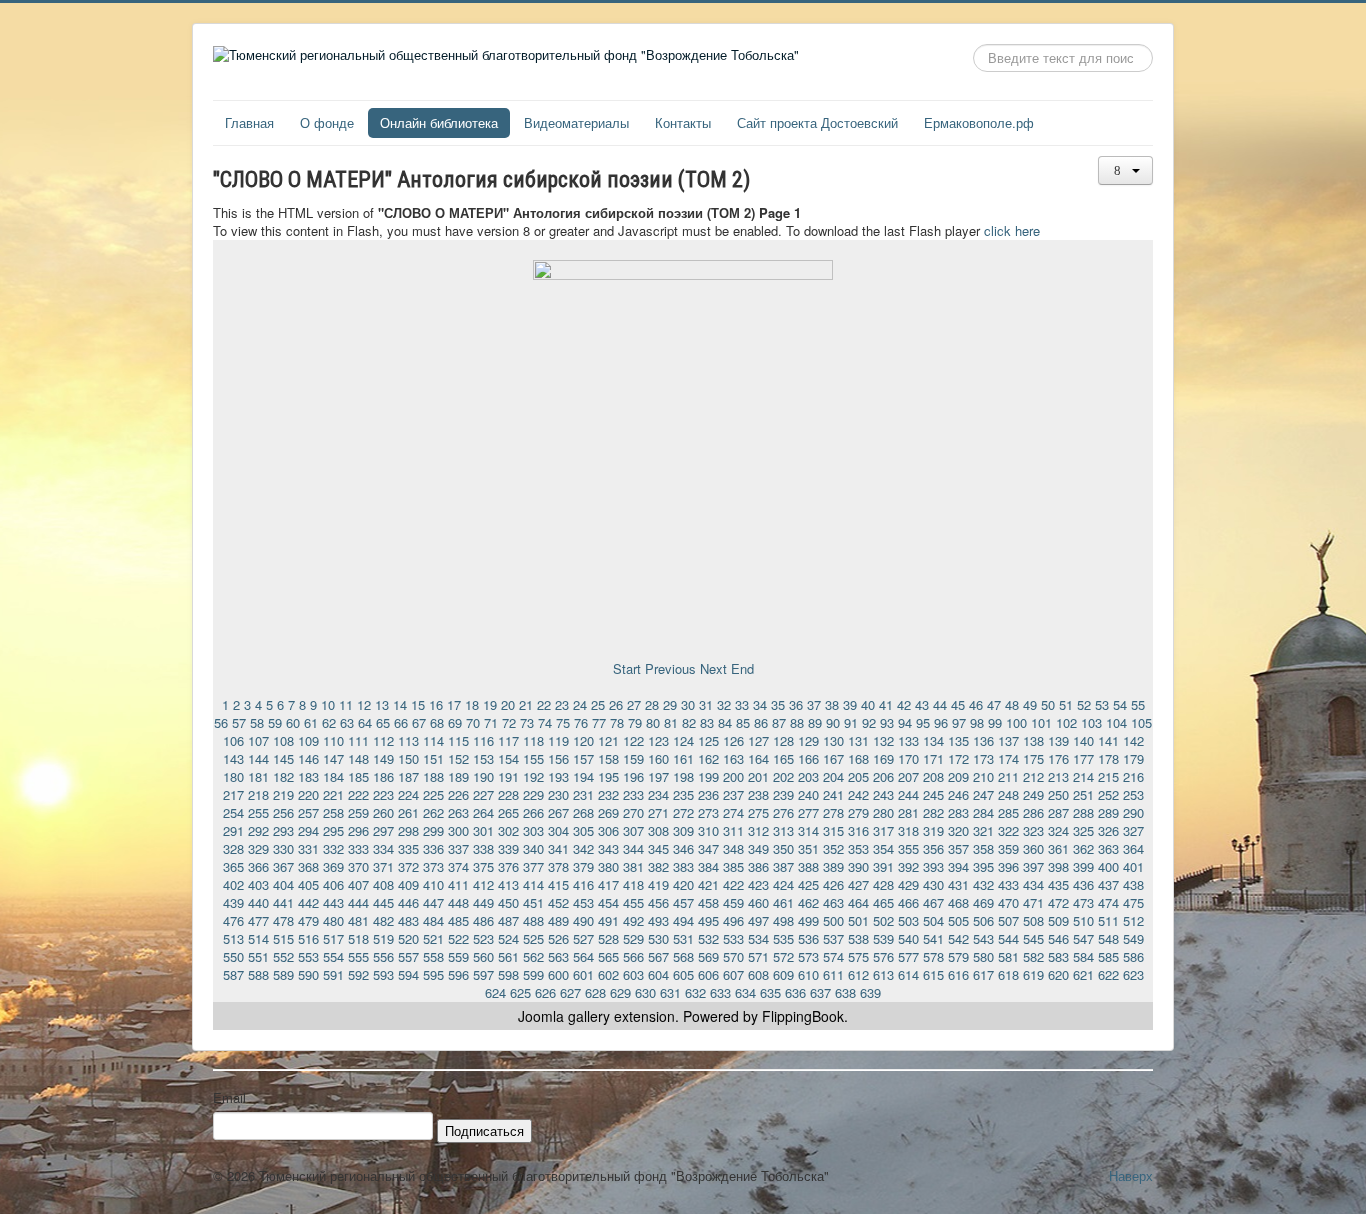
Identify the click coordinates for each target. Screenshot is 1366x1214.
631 (670, 992)
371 (383, 866)
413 (508, 884)
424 (783, 884)
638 (845, 992)
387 (783, 866)
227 (483, 794)
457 (683, 902)
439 (233, 902)
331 (308, 848)
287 (1058, 812)
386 (758, 866)
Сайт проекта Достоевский (817, 122)
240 (808, 794)
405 (308, 884)
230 (558, 794)
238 (758, 794)
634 (745, 992)
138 (1033, 740)
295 (333, 830)
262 (433, 812)
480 (333, 920)
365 (233, 866)
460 (758, 902)
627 (570, 992)
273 (708, 812)
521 (433, 938)
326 (1108, 830)
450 (508, 902)
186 (383, 776)
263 (458, 812)
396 (1008, 866)
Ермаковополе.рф (979, 122)
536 (808, 938)
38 (832, 704)
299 (433, 830)
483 (408, 920)
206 (883, 776)
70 (473, 722)
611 (833, 974)
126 (733, 740)
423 (758, 884)
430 (933, 884)
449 (483, 902)
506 (983, 920)
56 (221, 722)
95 (923, 722)
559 (458, 956)
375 (483, 866)
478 (283, 920)
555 (358, 956)
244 (908, 794)
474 (1108, 902)
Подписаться (484, 1130)
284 (983, 812)
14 (400, 704)
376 (508, 866)
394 (958, 866)
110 (333, 740)
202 (783, 776)
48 (1012, 704)
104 (1116, 722)
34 (760, 704)
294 (308, 830)
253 (1133, 794)
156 (558, 758)
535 (783, 938)
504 (933, 920)
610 (808, 974)
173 (983, 758)
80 (653, 722)
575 (858, 956)
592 (358, 974)
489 (558, 920)
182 (283, 776)
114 (433, 740)
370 (358, 866)
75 (563, 722)
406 (333, 884)
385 (733, 866)
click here (1012, 230)
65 (383, 722)
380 (608, 866)
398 (1058, 866)
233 (633, 794)
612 (858, 974)
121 (608, 740)
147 (333, 758)
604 (658, 974)
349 (758, 848)
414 (533, 884)
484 (433, 920)
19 (490, 704)
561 (508, 956)
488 (533, 920)
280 (883, 812)
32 (724, 704)
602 (608, 974)
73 (527, 722)
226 (458, 794)
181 (258, 776)
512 (1133, 920)
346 (683, 848)
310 (708, 830)
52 (1084, 704)
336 (433, 848)
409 (408, 884)
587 (233, 974)
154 (508, 758)
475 (1133, 902)
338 (483, 848)
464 (858, 902)
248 (1008, 794)
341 (558, 848)
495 (708, 920)
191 (508, 776)
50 (1048, 704)
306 (608, 830)
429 (908, 884)
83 (707, 722)
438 (1133, 884)
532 (708, 938)
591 (333, 974)
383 (683, 866)
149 (383, 758)
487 (508, 920)
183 (308, 776)
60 (293, 722)
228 (508, 794)
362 (1083, 848)
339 (508, 848)
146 (308, 758)
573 (808, 956)
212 (1033, 776)
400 (1108, 866)
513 (233, 938)
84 (725, 722)
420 (683, 884)
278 (833, 812)
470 (1008, 902)
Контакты (683, 122)
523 (483, 938)
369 (333, 866)
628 (595, 992)
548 (1108, 938)
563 (558, 956)
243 (883, 794)
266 (533, 812)
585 (1108, 956)
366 (258, 866)
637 (820, 992)
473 (1083, 902)
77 (599, 722)
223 (383, 794)
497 (758, 920)
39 (850, 704)
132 (883, 740)
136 (983, 740)
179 (1133, 758)
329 (258, 848)
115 (458, 740)
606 (708, 974)
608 (758, 974)
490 (583, 920)
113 (408, 740)
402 (233, 884)
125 (708, 740)
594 (408, 974)
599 (533, 974)
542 (958, 938)
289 (1108, 812)
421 (708, 884)
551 (258, 956)
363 (1108, 848)
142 (1133, 740)
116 (483, 740)
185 (358, 776)
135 (958, 740)
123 (658, 740)
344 (633, 848)
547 (1083, 938)
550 (233, 956)
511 (1108, 920)
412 (483, 884)
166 (808, 758)
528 (608, 938)
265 (508, 812)
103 (1091, 722)
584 (1083, 956)
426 (833, 884)
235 (683, 794)
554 (333, 956)
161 (683, 758)
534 (758, 938)
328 (233, 848)
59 (275, 722)
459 (733, 902)
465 (883, 902)
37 (814, 704)
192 (533, 776)
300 (458, 830)
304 (558, 830)
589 (283, 974)
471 (1033, 902)
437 (1108, 884)
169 (883, 758)
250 (1058, 794)
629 (620, 992)
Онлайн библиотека (439, 122)
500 (833, 920)
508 (1033, 920)
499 (808, 920)
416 (583, 884)
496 (733, 920)
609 (783, 974)
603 (633, 974)
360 (1033, 848)
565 (608, 956)
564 (583, 956)
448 (458, 902)
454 (608, 902)
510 (1083, 920)
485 (458, 920)
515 (283, 938)
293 (283, 830)
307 (633, 830)
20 (508, 704)
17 (454, 704)
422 (733, 884)
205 (858, 776)
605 (683, 974)
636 (795, 992)
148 (358, 758)
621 (1083, 974)
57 (239, 722)
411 (458, 884)
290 (1133, 812)
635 (770, 992)
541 (933, 938)
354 (883, 848)
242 (858, 794)
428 (883, 884)
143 (233, 758)
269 (608, 812)
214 (1083, 776)
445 (383, 902)
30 (688, 704)
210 (983, 776)
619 (1033, 974)
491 (608, 920)
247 (983, 794)
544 (1008, 938)
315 (833, 830)
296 (358, 830)
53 (1102, 704)
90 (833, 722)
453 (583, 902)
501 (858, 920)
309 (683, 830)
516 (308, 938)
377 (533, 866)
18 (472, 704)
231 (583, 794)
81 (671, 722)
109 (308, 740)
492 (633, 920)
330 (283, 848)
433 (1008, 884)
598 (508, 974)
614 (908, 974)
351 (808, 848)
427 (858, 884)
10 (328, 704)
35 (778, 704)
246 (958, 794)
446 (408, 902)
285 (1008, 812)
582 (1033, 956)
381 (633, 866)
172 (958, 758)
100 (1016, 722)
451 (533, 902)
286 (1033, 812)
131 (858, 740)
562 (533, 956)
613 (883, 974)
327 (1133, 830)
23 (562, 704)
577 (908, 956)
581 (1008, 956)
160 (658, 758)
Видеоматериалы (576, 122)
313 (783, 830)
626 (545, 992)
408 (383, 884)
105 (1141, 722)
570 (733, 956)
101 (1041, 722)
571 (758, 956)
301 (483, 830)
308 (658, 830)
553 (308, 956)
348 (733, 848)
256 (283, 812)
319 (933, 830)
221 (333, 794)
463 (833, 902)
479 (308, 920)
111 (358, 740)
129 (808, 740)
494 (683, 920)
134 (933, 740)
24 (580, 704)
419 (658, 884)
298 (408, 830)
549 (1133, 938)
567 (658, 956)
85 (743, 722)
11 (346, 704)
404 (283, 884)
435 (1058, 884)
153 (483, 758)
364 (1133, 848)
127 (758, 740)
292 (258, 830)
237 (733, 794)
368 (308, 866)
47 (994, 704)
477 (258, 920)
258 (333, 812)
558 (433, 956)
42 (904, 704)
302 (508, 830)
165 (783, 758)
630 (645, 992)
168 (858, 758)
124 (683, 740)
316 (858, 830)
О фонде (327, 122)
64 (365, 722)
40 (868, 704)
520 (408, 938)
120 (583, 740)
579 (958, 956)
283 (958, 812)
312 (758, 830)
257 (308, 812)
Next (713, 668)
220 (308, 794)
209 (958, 776)
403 (258, 884)
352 (833, 848)
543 (983, 938)
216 (1133, 776)
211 (1008, 776)
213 (1058, 776)
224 (408, 794)
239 (783, 794)
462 (808, 902)
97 (959, 722)
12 (364, 704)
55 (1138, 704)
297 (383, 830)
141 (1108, 740)
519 (383, 938)
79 (635, 722)
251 (1083, 794)
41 (886, 704)
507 (1008, 920)
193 (558, 776)
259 (358, 812)
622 (1108, 974)
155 (533, 758)
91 (851, 722)
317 (883, 830)
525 (533, 938)
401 (1133, 866)
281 (908, 812)
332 (333, 848)
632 (695, 992)
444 (358, 902)
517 (333, 938)
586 (1133, 956)
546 (1058, 938)
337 (458, 848)
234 (658, 794)
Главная (249, 122)
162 (708, 758)
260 (383, 812)
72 (509, 722)
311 (733, 830)
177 (1083, 758)
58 (257, 722)
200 (733, 776)
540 (908, 938)
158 (608, 758)
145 (283, 758)
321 (983, 830)
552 (283, 956)
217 (233, 794)
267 (558, 812)
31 (706, 704)
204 (833, 776)
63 (347, 722)
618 (1008, 974)
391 (883, 866)
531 (683, 938)
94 (905, 722)
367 (283, 866)
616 (958, 974)
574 (833, 956)
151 (433, 758)
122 (633, 740)
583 (1058, 956)
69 (455, 722)
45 (958, 704)
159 (633, 758)
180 (233, 776)
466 (908, 902)
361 (1058, 848)
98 (977, 722)
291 (233, 830)
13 (382, 704)
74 (545, 722)
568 (683, 956)
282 (933, 812)
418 (633, 884)
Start (627, 668)
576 (883, 956)
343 (608, 848)
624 (495, 992)
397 (1033, 866)
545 (1033, 938)
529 (633, 938)
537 (833, 938)
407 (358, 884)
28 (652, 704)
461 (783, 902)
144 (258, 758)
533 (733, 938)
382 (658, 866)
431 (958, 884)
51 (1066, 704)
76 (581, 722)
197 (658, 776)
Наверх (1131, 1175)
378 (558, 866)
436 (1083, 884)
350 (783, 848)
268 (583, 812)
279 (858, 812)
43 (922, 704)
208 (933, 776)
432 (983, 884)
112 (383, 740)
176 (1058, 758)
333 (358, 848)
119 (558, 740)
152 (458, 758)
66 (401, 722)
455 (633, 902)
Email (229, 1098)
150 (408, 758)
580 (983, 956)
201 (758, 776)
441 (283, 902)
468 (958, 902)
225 (433, 794)
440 (258, 902)
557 (408, 956)
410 (433, 884)
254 (233, 812)
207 (908, 776)
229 (533, 794)
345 (658, 848)
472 (1058, 902)
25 (598, 704)
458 (708, 902)
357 (958, 848)
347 (708, 848)
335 (408, 848)
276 (783, 812)
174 (1008, 758)
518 (358, 938)
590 (308, 974)
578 (933, 956)
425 (808, 884)
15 (418, 704)
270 (633, 812)
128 (783, 740)
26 (616, 704)
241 (833, 794)
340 (533, 848)
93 (887, 722)
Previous (670, 668)
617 (983, 974)
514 (258, 938)
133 (908, 740)
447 (433, 902)
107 (258, 740)
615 (933, 974)
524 (508, 938)
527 (583, 938)
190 (483, 776)
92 (869, 722)
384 (708, 866)
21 (526, 704)
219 (283, 794)
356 (933, 848)
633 (720, 992)
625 (520, 992)
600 (558, 974)
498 (783, 920)
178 (1108, 758)
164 (758, 758)
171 (933, 758)
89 (815, 722)
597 (483, 974)
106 (233, 740)
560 (483, 956)
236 (708, 794)
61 (311, 722)
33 (742, 704)
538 (858, 938)
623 (1133, 974)
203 (808, 776)
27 (634, 704)
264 (483, 812)
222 (358, 794)
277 (808, 812)
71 (491, 722)
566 (633, 956)
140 (1083, 740)
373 (433, 866)
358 (983, 848)
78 (617, 722)
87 (779, 722)
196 (633, 776)
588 (258, 974)
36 (796, 704)
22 (544, 704)
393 (933, 866)
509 (1058, 920)
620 (1058, 974)
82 (689, 722)
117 (508, 740)
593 (383, 974)
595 (433, 974)
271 (658, 812)
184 (333, 776)
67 (419, 722)
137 (1008, 740)
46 (976, 704)
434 (1033, 884)
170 (908, 758)
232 (608, 794)
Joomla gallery (564, 1016)
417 (608, 884)
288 (1083, 812)
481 (358, 920)
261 (408, 812)
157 (583, 758)
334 (383, 848)
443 (333, 902)
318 (908, 830)
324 (1058, 830)
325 (1083, 830)
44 (940, 704)
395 (983, 866)
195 (608, 776)
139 (1058, 740)
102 (1066, 722)
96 (941, 722)
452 (558, 902)
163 (733, 758)
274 (733, 812)
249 (1033, 794)
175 (1033, 758)
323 (1033, 830)
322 (1008, 830)
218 (258, 794)
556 (383, 956)
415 (558, 884)
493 (658, 920)
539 (883, 938)
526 (558, 938)
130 (833, 740)
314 (808, 830)
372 (408, 866)
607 (733, 974)
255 (258, 812)
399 (1083, 866)
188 (433, 776)
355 (908, 848)
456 (658, 902)
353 (858, 848)
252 (1108, 794)
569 (708, 956)
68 (437, 722)
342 (583, 848)
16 (436, 704)
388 (808, 866)
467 (933, 902)
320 (958, 830)
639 (870, 992)
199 (708, 776)
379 (583, 866)
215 (1108, 776)
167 (833, 758)
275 (758, 812)
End (742, 668)
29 (670, 704)
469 (983, 902)
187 (408, 776)
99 (995, 722)
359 (1008, 848)
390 (858, 866)
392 (908, 866)
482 (383, 920)
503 (908, 920)
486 (483, 920)
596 (458, 974)
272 (683, 812)
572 (783, 956)
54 (1120, 704)
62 (329, 722)
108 (283, 740)
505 (958, 920)
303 (533, 830)
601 (583, 974)
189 (458, 776)
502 (883, 920)
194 (583, 776)
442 (308, 902)
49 (1030, 704)
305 (583, 830)
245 (933, 794)
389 (833, 866)
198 (683, 776)
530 (658, 938)
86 (761, 722)
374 (458, 866)
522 (458, 938)
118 (533, 740)
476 (233, 920)
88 (797, 722)
